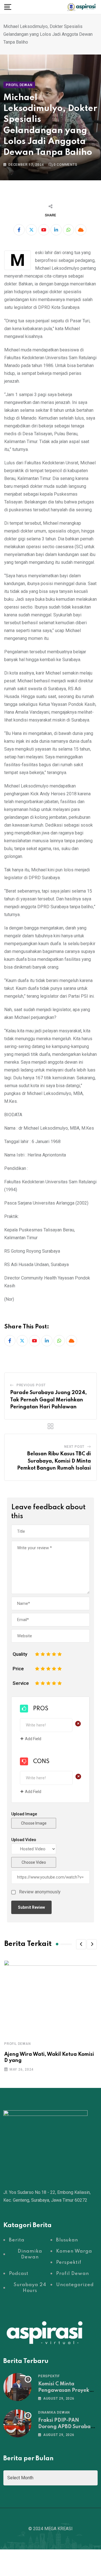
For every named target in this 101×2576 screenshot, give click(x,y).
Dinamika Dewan (54, 2412)
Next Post (74, 1447)
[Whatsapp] (68, 230)
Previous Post (31, 1385)
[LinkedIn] (56, 230)
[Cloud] (81, 230)
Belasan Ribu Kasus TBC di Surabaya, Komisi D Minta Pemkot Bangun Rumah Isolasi (54, 1461)
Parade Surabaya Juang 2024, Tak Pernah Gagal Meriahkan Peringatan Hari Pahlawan (48, 1400)
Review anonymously (40, 1892)
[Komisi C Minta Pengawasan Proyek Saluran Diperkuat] (17, 2387)
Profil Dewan (18, 2044)
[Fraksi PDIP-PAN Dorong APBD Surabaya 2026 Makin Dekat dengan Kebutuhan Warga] (17, 2423)
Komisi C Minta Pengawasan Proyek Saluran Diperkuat (64, 2390)
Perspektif (49, 2376)
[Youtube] (44, 230)
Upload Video (24, 1840)
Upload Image (24, 1814)
